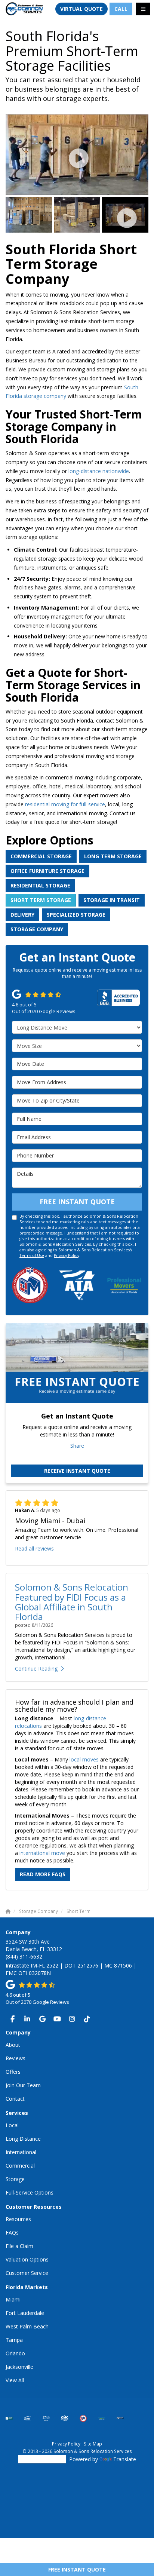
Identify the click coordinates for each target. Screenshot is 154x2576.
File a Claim (19, 2246)
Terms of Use (32, 1255)
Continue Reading (36, 1669)
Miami (13, 2299)
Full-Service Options (30, 2192)
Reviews (16, 2058)
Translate (125, 2459)
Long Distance (23, 2139)
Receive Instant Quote (77, 1471)
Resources (18, 2219)
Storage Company (37, 929)
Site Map (93, 2444)
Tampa (14, 2340)
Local (12, 2125)
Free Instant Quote (77, 2569)
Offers (13, 2072)
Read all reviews (34, 1548)
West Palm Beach (27, 2326)
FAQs (12, 2232)
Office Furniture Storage (47, 871)
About (13, 2045)
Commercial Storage (41, 856)
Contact (15, 2099)
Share (77, 1446)
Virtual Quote (81, 9)
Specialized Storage (76, 915)
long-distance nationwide (99, 471)
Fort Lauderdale (25, 2313)
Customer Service (27, 2273)
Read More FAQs (43, 1874)
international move (42, 1853)
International (21, 2152)
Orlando (15, 2353)
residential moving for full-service (65, 804)
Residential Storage (40, 885)
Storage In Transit (112, 900)
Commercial (20, 2166)
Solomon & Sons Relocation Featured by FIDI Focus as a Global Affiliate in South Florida (72, 1602)
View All (15, 2380)
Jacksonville (19, 2367)
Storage (15, 2179)
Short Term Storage (41, 900)
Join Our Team (23, 2085)
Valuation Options (27, 2259)
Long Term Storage (113, 856)
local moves (84, 1759)
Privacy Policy (67, 1255)
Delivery (22, 915)
